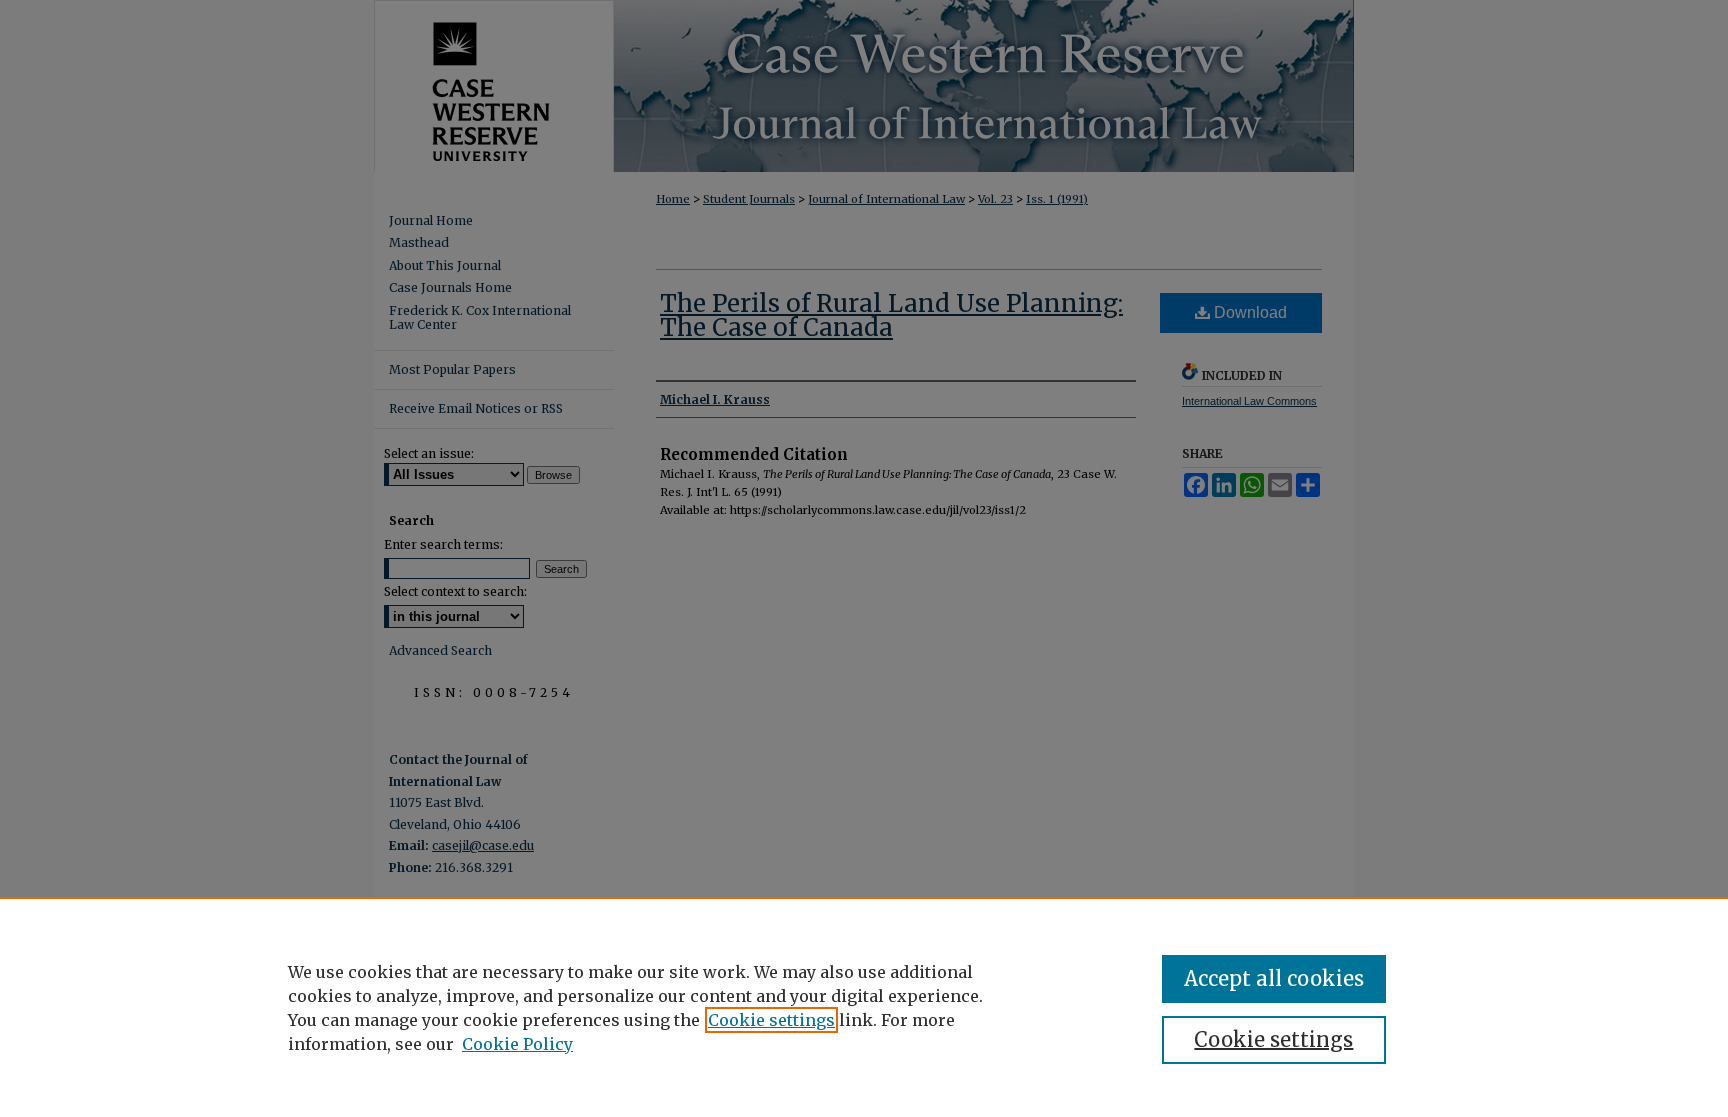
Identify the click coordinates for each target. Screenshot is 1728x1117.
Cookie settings (771, 1020)
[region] (864, 1007)
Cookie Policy (517, 1044)
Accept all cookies (1274, 978)
